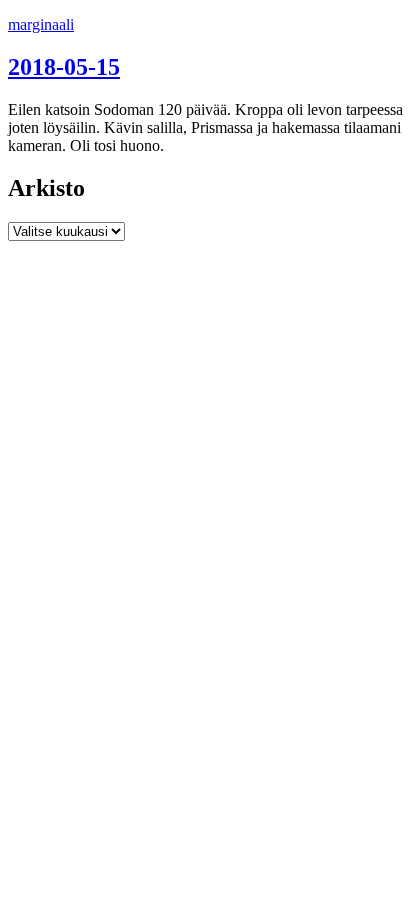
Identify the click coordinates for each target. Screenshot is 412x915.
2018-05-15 (64, 67)
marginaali (41, 24)
